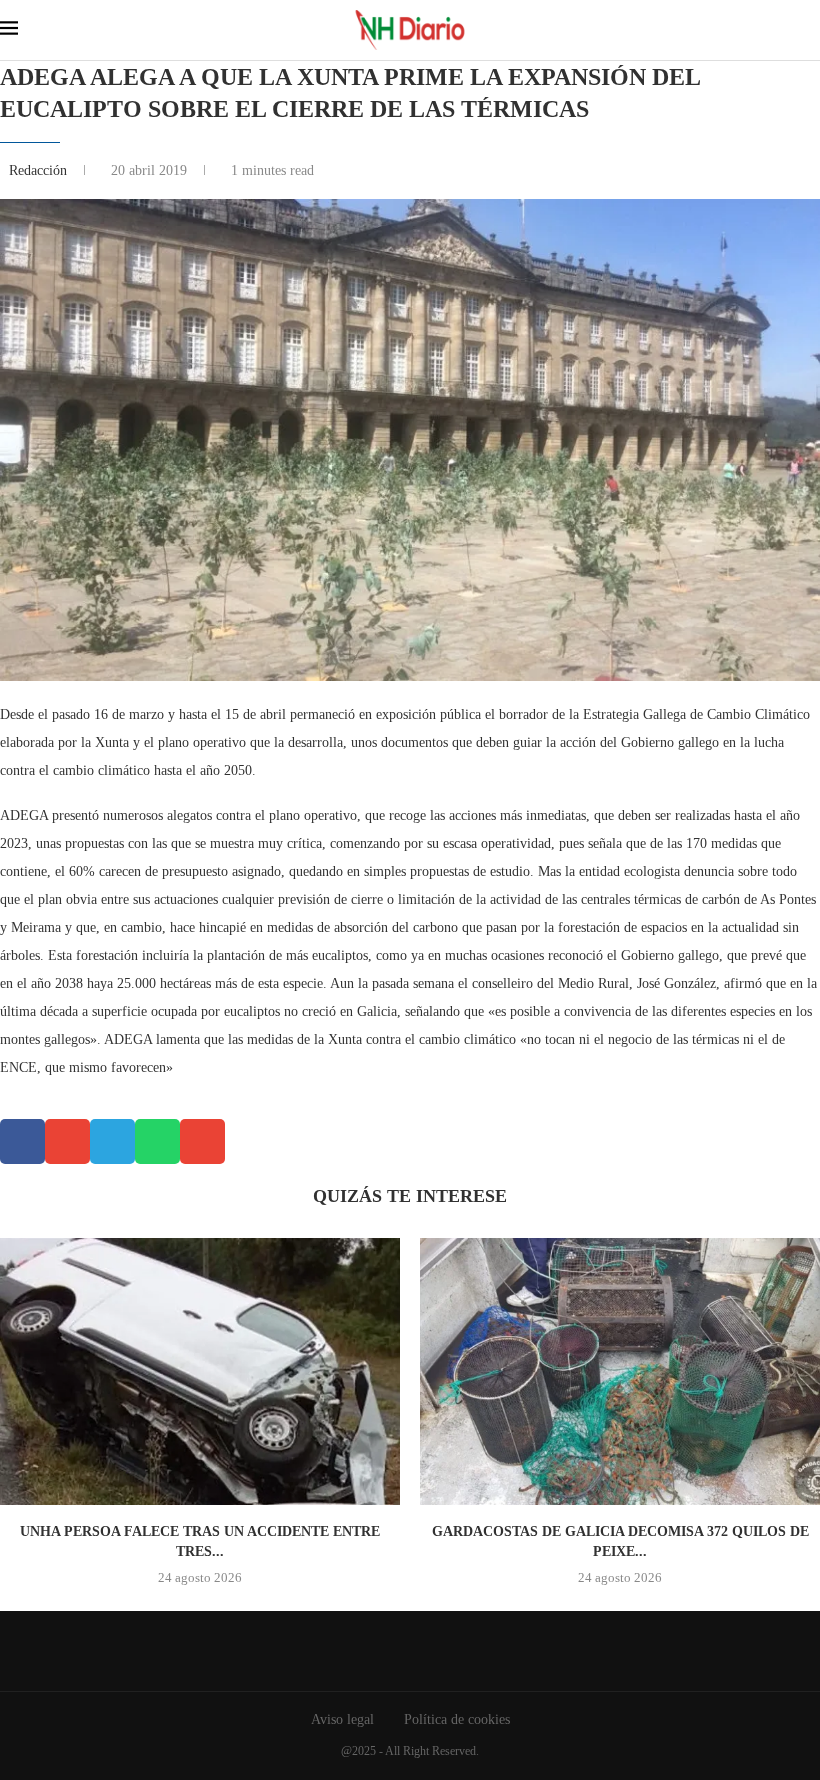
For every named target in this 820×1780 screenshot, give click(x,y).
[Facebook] (395, 1651)
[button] (22, 1141)
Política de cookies (457, 1719)
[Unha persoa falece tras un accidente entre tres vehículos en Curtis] (200, 1371)
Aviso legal (342, 1719)
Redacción (40, 170)
